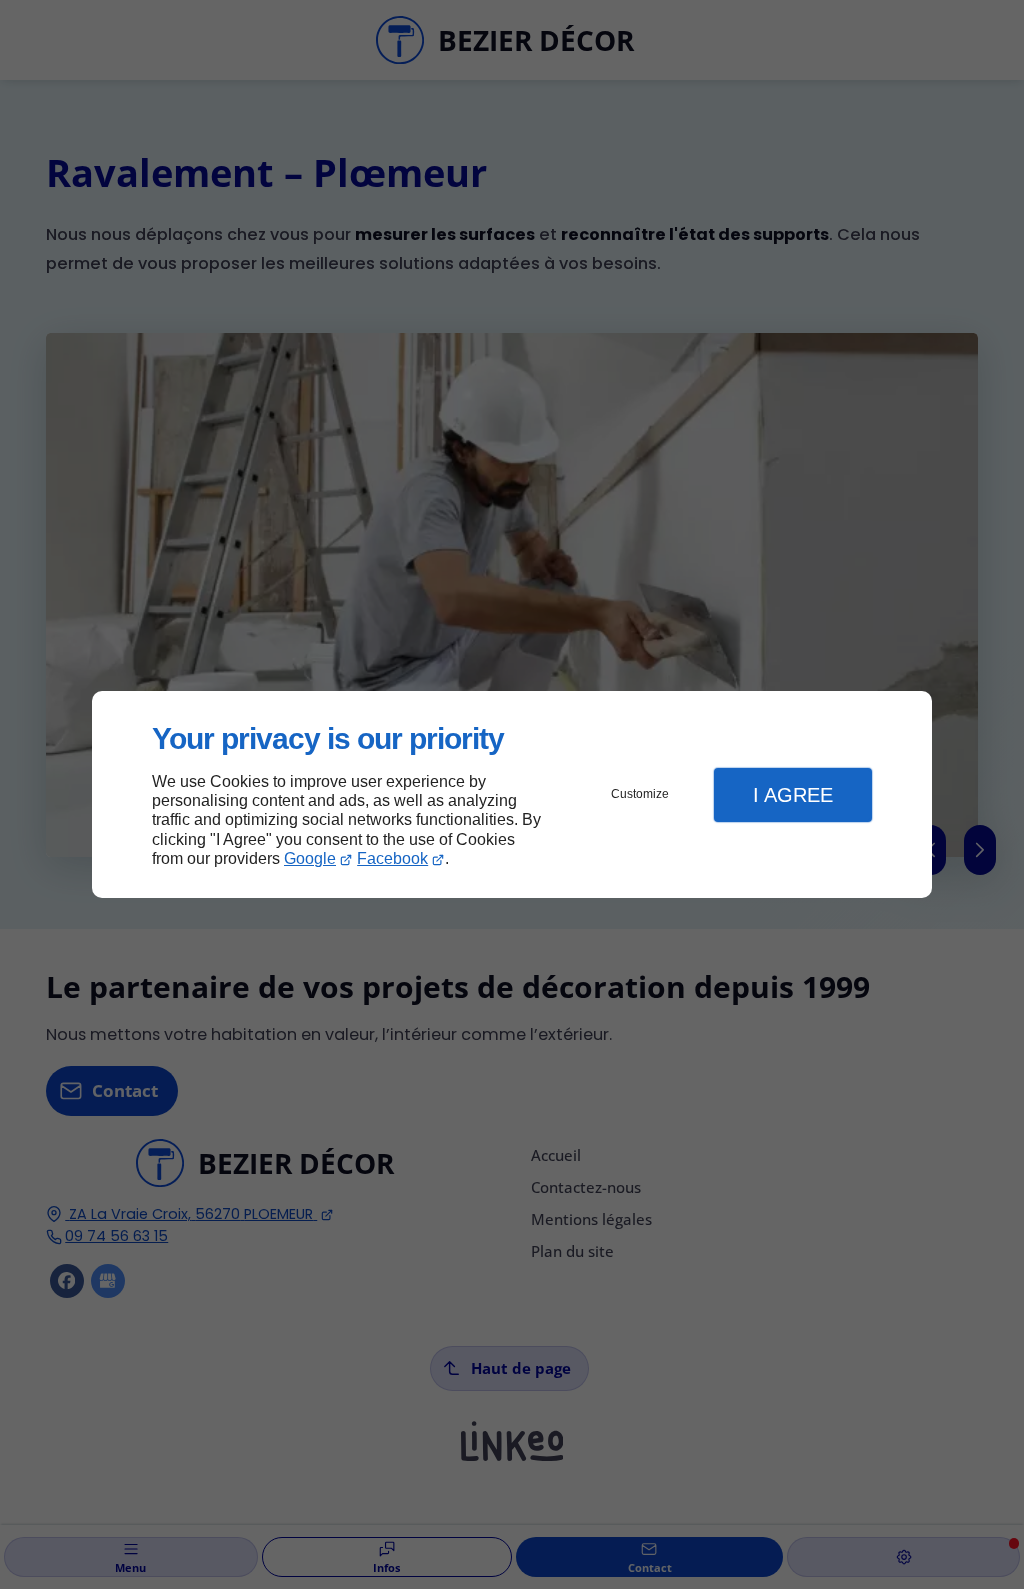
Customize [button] (640, 794)
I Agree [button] (793, 795)
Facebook (392, 858)
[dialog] (512, 794)
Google (310, 858)
